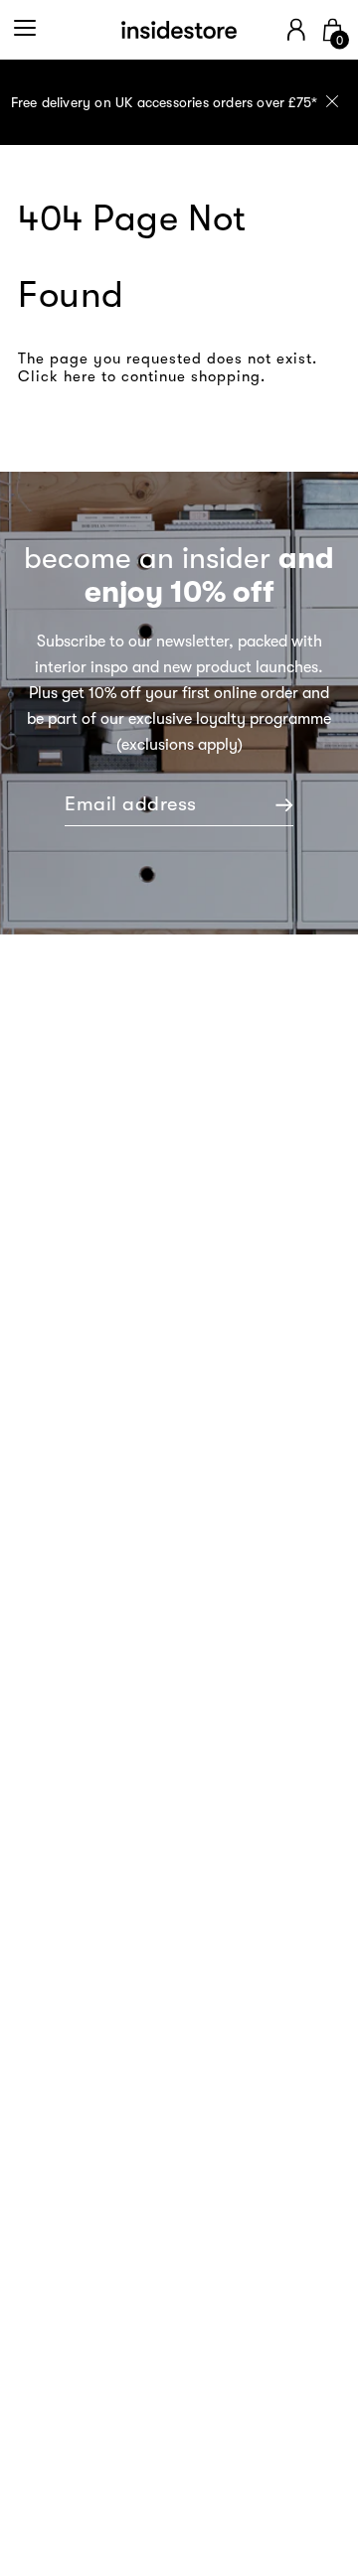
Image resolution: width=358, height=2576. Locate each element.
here (80, 376)
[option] (179, 102)
